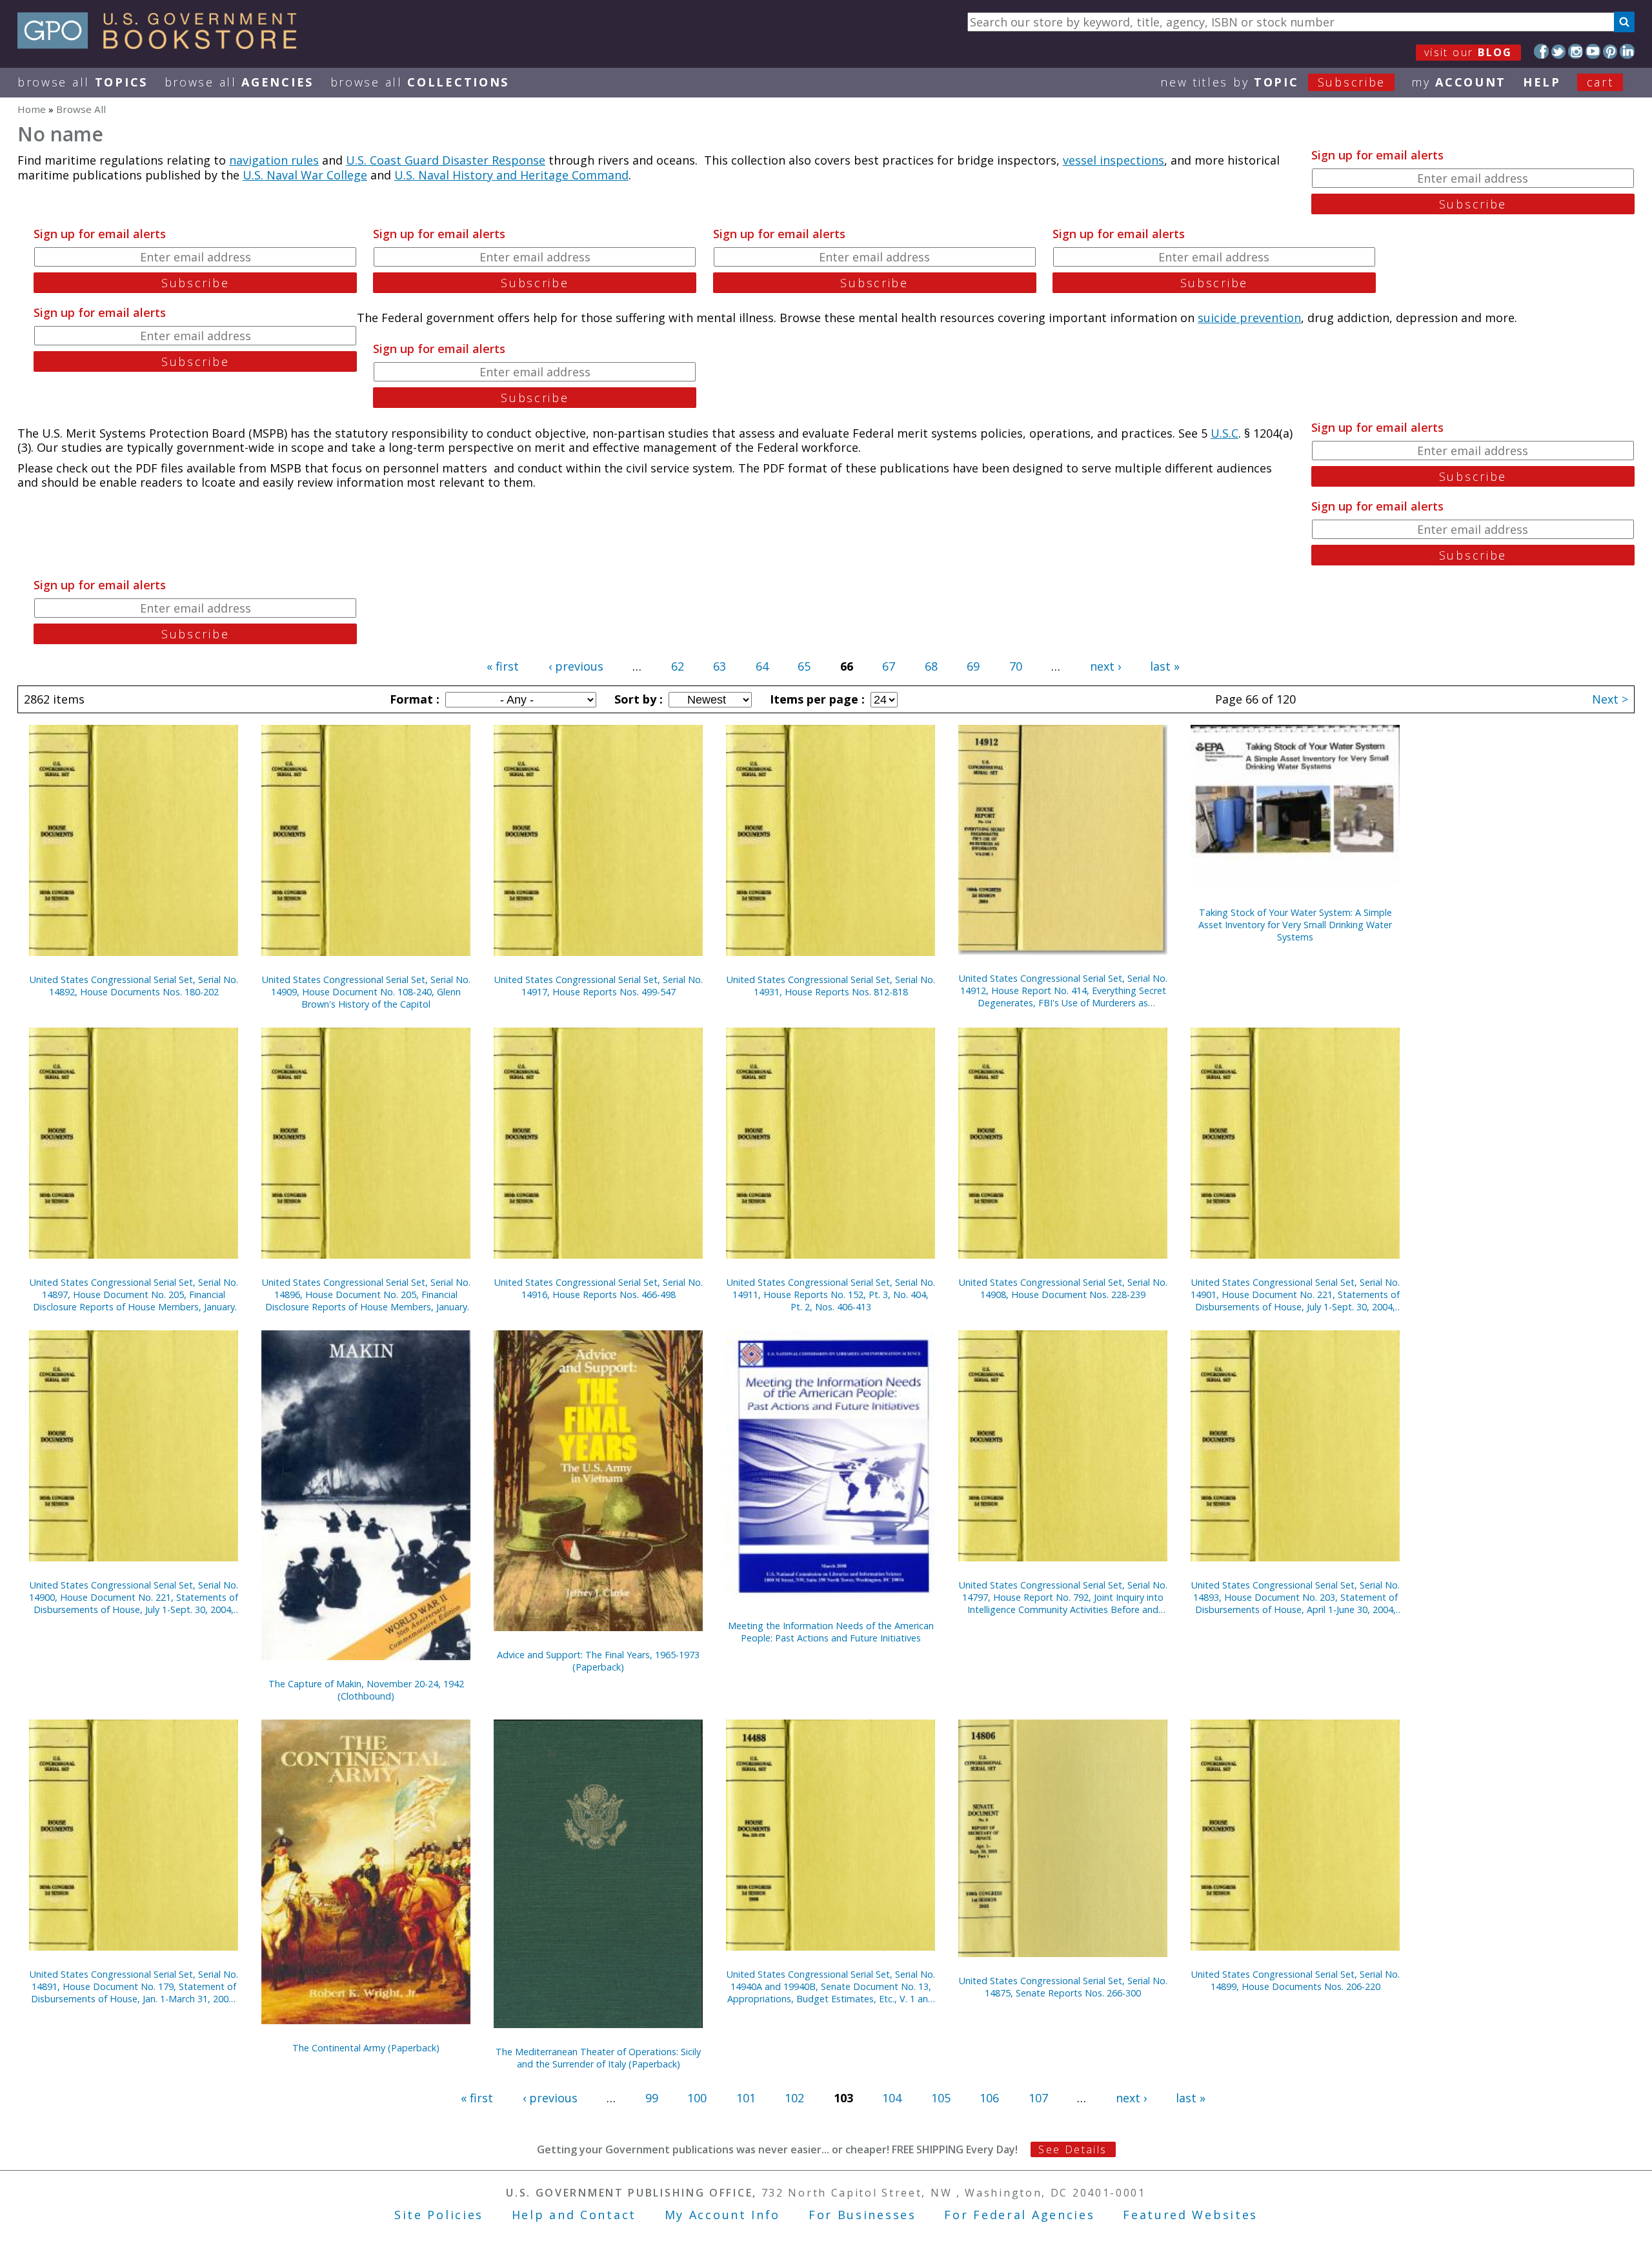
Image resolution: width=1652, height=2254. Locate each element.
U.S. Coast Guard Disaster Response (446, 160)
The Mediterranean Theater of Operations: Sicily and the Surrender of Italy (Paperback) (598, 2058)
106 (989, 2098)
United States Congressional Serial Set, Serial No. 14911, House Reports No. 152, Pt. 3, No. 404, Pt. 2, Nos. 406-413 (831, 1295)
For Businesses (862, 2215)
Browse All (83, 82)
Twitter (1559, 51)
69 (973, 666)
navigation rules (274, 160)
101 (746, 2098)
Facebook (1541, 51)
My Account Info (723, 2215)
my (1459, 82)
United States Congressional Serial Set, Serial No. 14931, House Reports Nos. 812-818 (831, 986)
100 (697, 2098)
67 (889, 666)
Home (32, 109)
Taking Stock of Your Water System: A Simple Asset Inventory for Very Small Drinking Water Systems (1295, 925)
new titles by (1273, 82)
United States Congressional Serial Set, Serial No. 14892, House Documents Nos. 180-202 (134, 986)
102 (794, 2098)
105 (941, 2098)
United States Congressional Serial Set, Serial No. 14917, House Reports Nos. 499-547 (599, 986)
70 (1016, 666)
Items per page (816, 699)
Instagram (1576, 51)
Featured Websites (1190, 2215)
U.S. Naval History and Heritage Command (511, 175)
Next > (1610, 699)
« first (503, 666)
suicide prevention (1249, 318)
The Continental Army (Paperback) (366, 2048)
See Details (1073, 2149)
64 (762, 666)
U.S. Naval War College (305, 175)
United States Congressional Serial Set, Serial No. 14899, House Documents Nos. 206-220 (1295, 1980)
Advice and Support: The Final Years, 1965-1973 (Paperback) (598, 1661)
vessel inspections (1113, 160)
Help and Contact (574, 2215)
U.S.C (1224, 433)
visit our (1468, 52)
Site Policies (439, 2215)
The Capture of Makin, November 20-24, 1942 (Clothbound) (366, 1690)
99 (652, 2098)
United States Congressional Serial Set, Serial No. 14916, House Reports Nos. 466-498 (599, 1288)
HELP (1542, 82)
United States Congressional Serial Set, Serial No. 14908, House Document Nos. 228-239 (1063, 1288)
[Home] (163, 45)
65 (804, 666)
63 (720, 666)
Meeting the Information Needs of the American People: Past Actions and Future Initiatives (831, 1632)
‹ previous (576, 666)
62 (678, 666)
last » (1165, 666)
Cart (1600, 82)
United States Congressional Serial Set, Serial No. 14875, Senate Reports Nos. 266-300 (1063, 1987)
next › (1105, 666)
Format (413, 699)
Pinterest (1610, 51)
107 (1038, 2098)
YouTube (1593, 51)
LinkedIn (1627, 51)
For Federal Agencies (1019, 2215)
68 (931, 666)
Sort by (637, 699)
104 (892, 2098)
